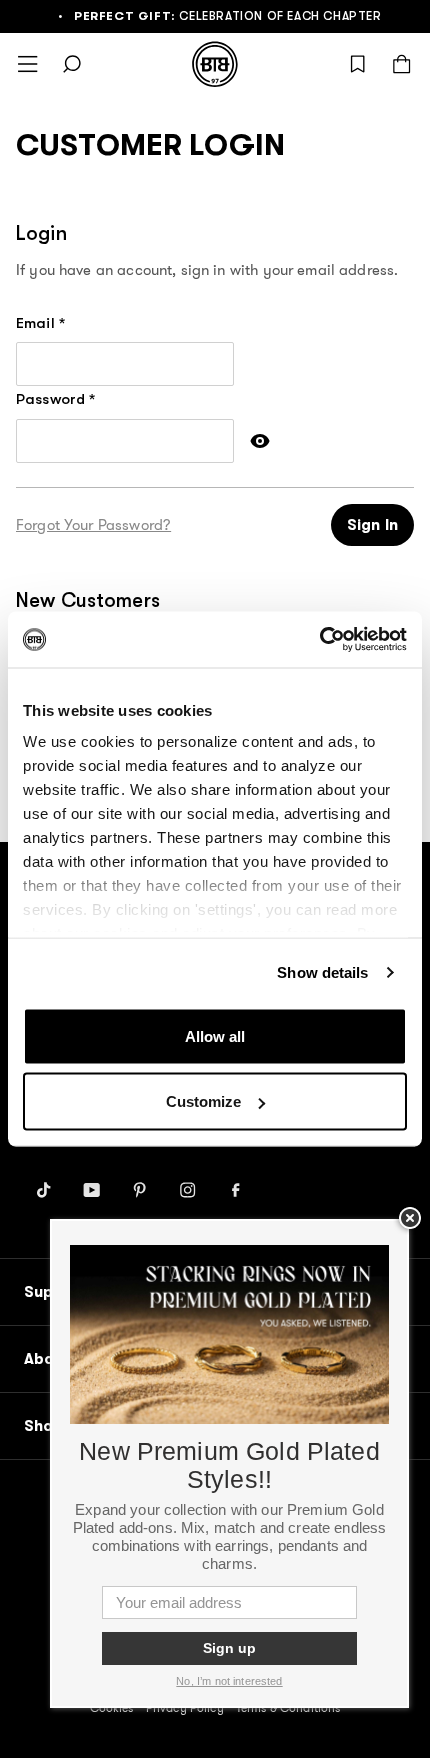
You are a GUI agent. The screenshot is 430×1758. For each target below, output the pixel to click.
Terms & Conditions (288, 1708)
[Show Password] (260, 441)
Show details (322, 972)
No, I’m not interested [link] (229, 1681)
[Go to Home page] (215, 64)
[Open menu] (28, 64)
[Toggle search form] (72, 64)
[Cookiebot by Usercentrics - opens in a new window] (319, 640)
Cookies (112, 1708)
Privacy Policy (185, 1708)
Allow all (215, 1035)
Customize (203, 1101)
